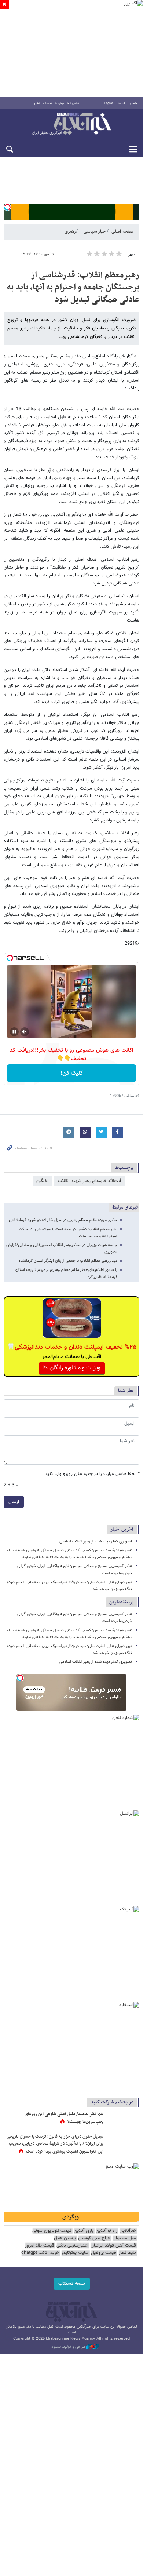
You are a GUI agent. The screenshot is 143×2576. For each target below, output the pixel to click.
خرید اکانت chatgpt (40, 2253)
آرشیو (37, 103)
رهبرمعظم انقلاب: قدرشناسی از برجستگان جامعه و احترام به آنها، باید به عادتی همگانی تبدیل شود (73, 287)
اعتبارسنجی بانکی (72, 2246)
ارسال (14, 1502)
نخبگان (43, 1181)
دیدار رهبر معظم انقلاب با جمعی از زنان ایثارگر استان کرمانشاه (68, 1261)
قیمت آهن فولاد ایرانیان (113, 2246)
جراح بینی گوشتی (94, 2238)
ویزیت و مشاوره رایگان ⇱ (72, 1368)
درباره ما (60, 103)
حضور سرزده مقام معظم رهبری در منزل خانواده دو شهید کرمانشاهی (63, 1220)
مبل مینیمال (124, 2238)
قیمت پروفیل (104, 2253)
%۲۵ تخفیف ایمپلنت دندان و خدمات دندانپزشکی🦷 (72, 1347)
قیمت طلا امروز (40, 2246)
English (109, 103)
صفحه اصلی (122, 232)
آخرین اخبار (122, 1529)
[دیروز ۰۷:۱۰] (123, 2144)
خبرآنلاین (71, 124)
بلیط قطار (127, 2253)
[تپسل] (7, 207)
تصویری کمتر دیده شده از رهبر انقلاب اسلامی (96, 1542)
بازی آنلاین (84, 2231)
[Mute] (25, 1032)
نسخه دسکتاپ (72, 2284)
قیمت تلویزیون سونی (52, 2231)
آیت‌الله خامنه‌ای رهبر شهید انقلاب (89, 1181)
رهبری (70, 232)
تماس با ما (73, 103)
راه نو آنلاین (107, 2231)
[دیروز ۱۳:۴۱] (123, 2122)
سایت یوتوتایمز (75, 2253)
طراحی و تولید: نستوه (69, 2347)
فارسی (134, 103)
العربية (122, 103)
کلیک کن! (72, 1073)
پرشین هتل (65, 2238)
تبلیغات (47, 103)
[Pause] (14, 1032)
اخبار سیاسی (95, 232)
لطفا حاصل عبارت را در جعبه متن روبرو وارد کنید (92, 1474)
